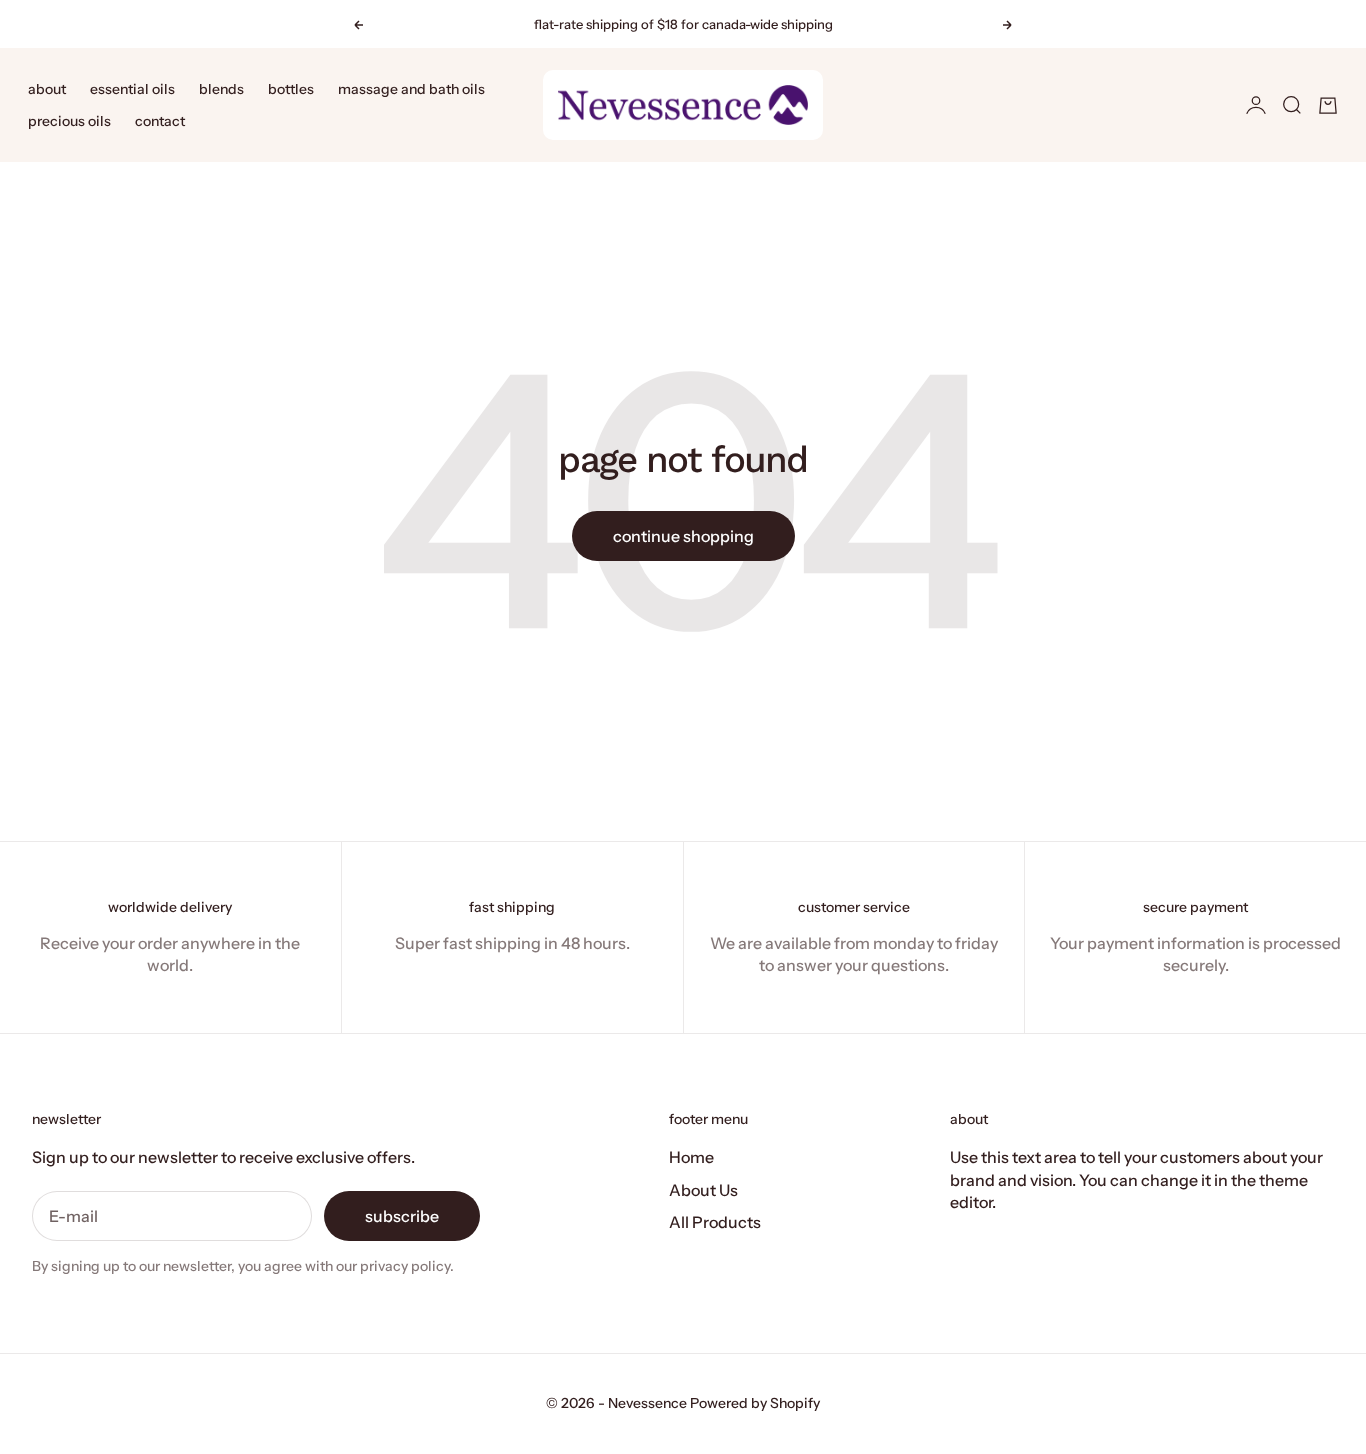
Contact (160, 121)
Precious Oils (69, 121)
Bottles (291, 89)
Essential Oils (132, 89)
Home (691, 1157)
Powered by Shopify (755, 1403)
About (47, 89)
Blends (221, 89)
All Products (715, 1222)
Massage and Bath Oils (411, 89)
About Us (703, 1190)
